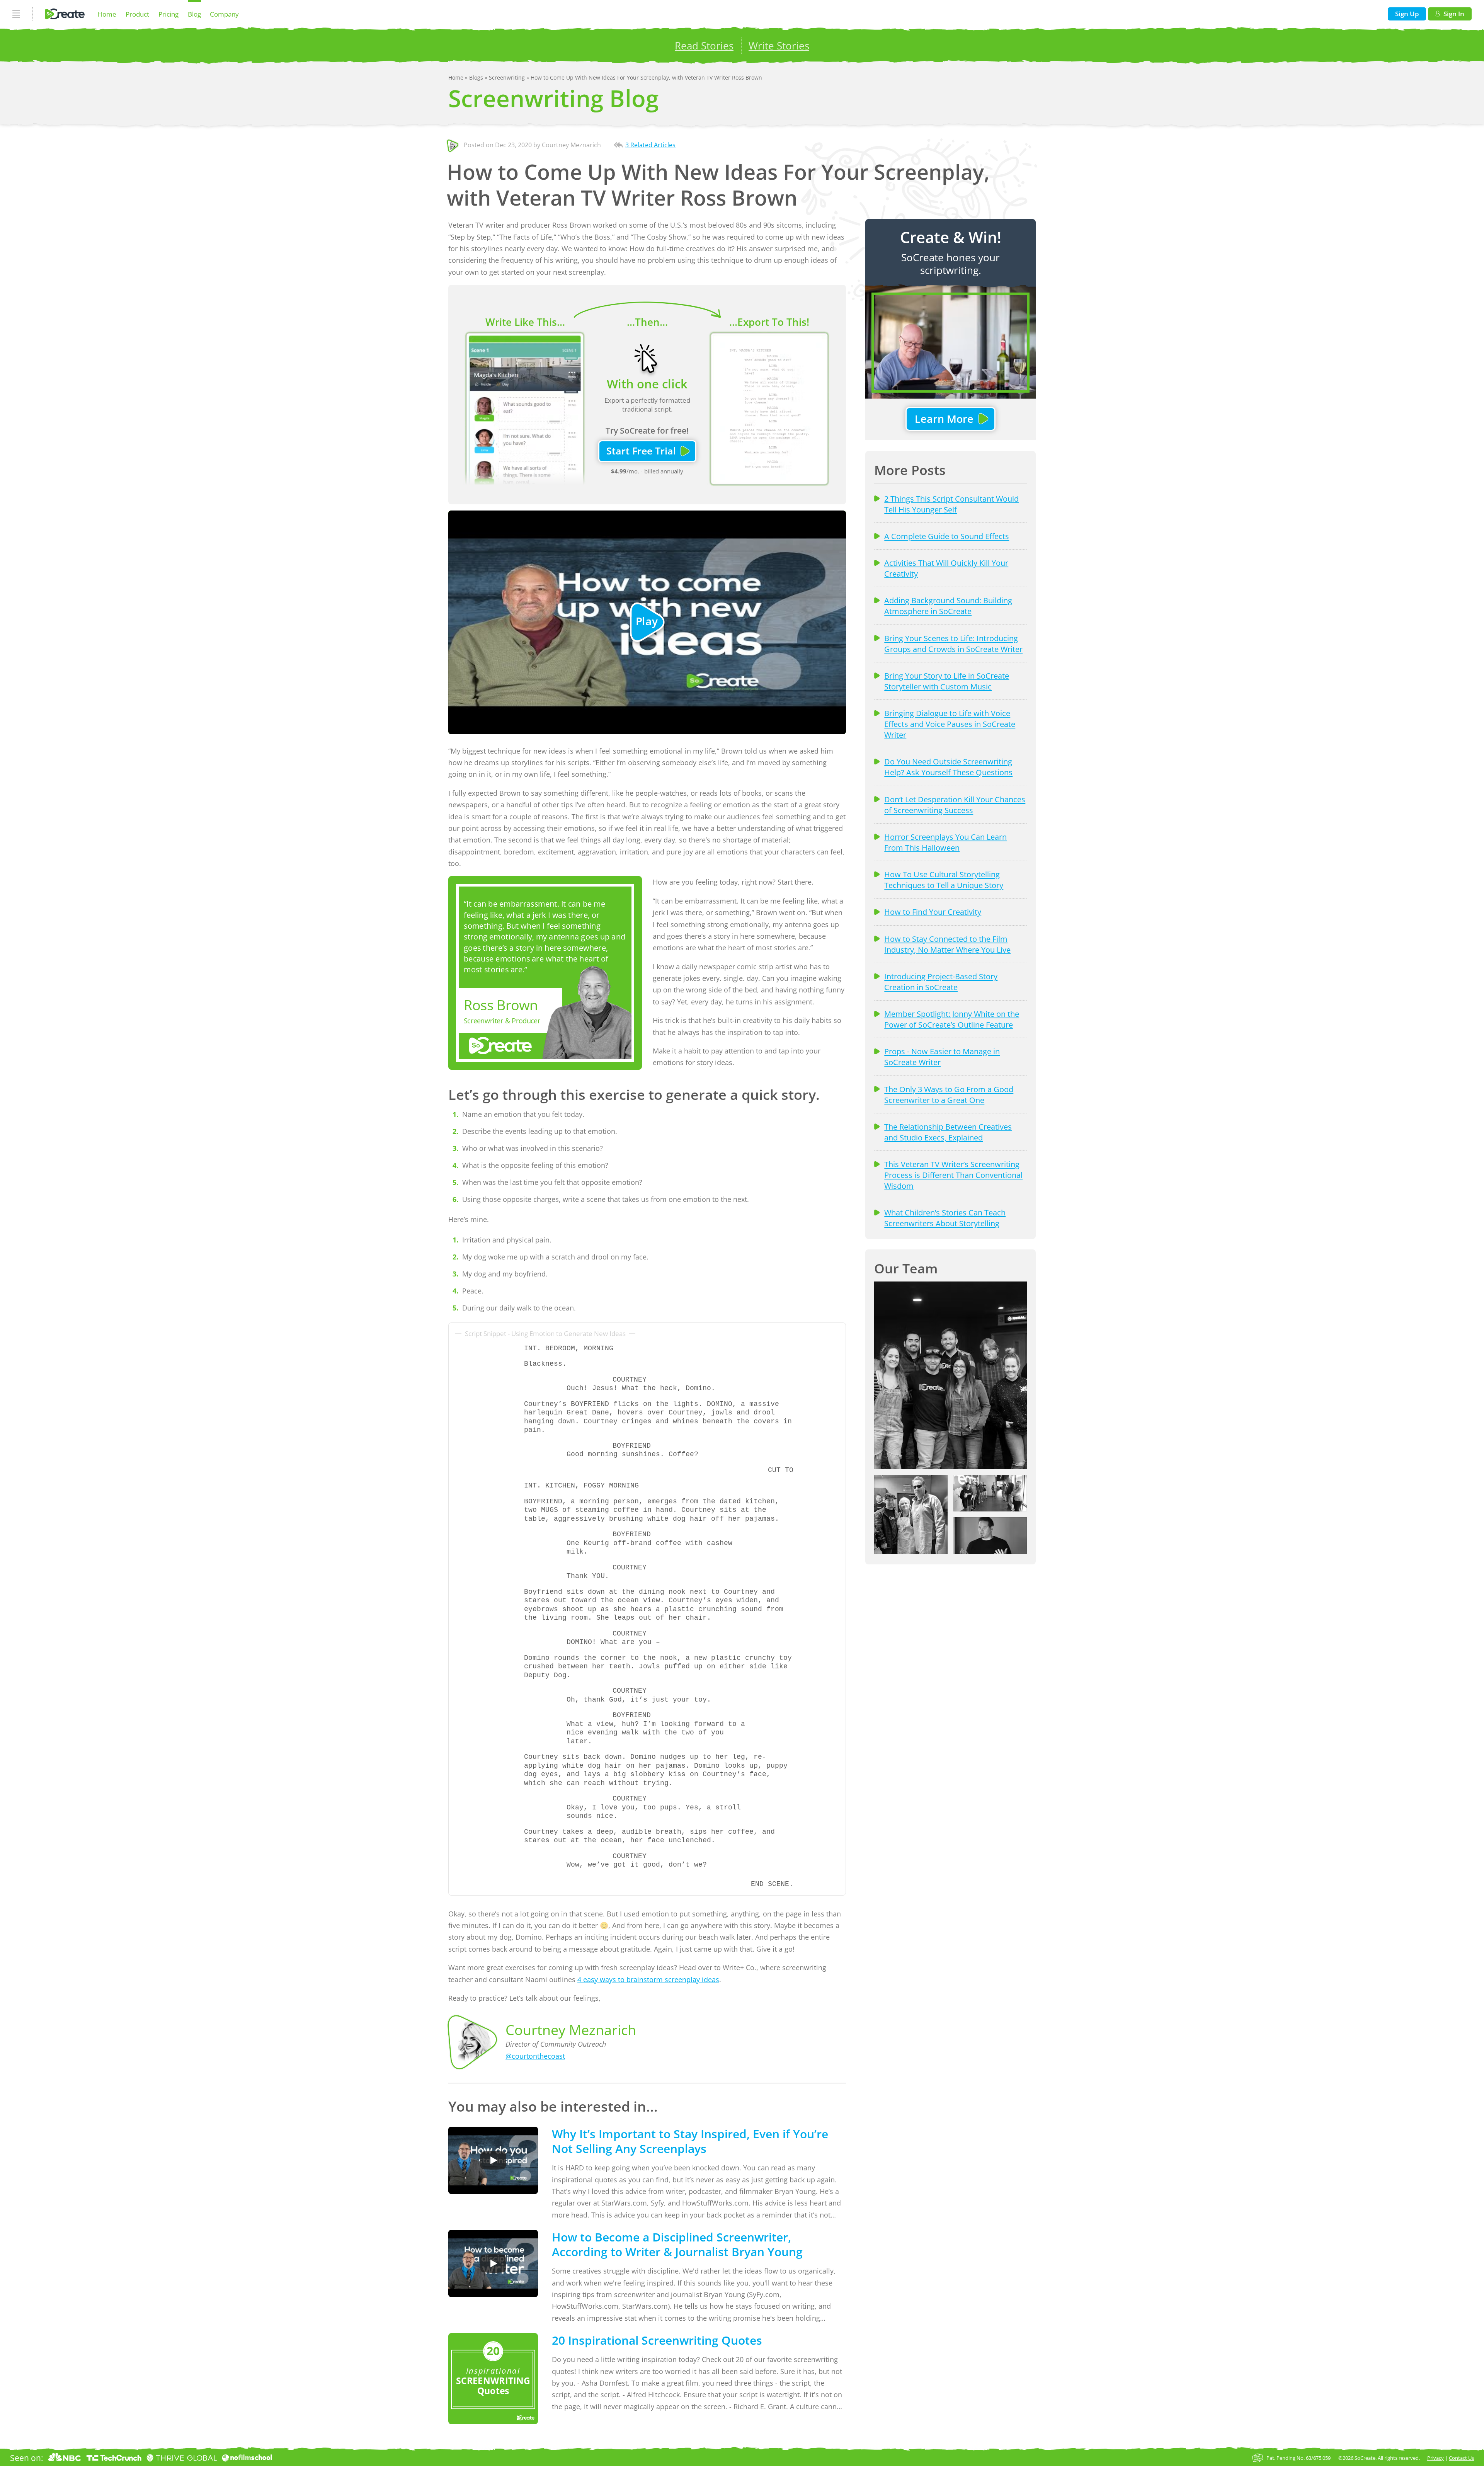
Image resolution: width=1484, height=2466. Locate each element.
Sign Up (1407, 14)
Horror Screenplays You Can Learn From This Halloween (945, 842)
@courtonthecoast (535, 2056)
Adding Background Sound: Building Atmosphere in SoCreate (948, 606)
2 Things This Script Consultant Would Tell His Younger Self (951, 504)
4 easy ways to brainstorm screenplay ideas (648, 1979)
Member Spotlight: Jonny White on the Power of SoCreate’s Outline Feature (952, 1019)
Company (224, 14)
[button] (950, 1375)
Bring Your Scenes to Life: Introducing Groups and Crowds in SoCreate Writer (953, 643)
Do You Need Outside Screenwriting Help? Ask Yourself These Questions (948, 767)
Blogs (477, 77)
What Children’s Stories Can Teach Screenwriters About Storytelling (945, 1218)
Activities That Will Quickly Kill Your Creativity (946, 568)
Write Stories (779, 46)
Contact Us (1461, 2458)
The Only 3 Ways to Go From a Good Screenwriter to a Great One (949, 1094)
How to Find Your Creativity (933, 912)
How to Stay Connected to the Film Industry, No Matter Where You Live (947, 944)
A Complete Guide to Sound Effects (947, 536)
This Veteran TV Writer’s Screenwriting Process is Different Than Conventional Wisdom (953, 1175)
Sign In (1454, 14)
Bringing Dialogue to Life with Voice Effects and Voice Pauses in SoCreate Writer (950, 724)
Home (107, 14)
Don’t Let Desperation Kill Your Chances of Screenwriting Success (955, 805)
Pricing (168, 14)
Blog (194, 14)
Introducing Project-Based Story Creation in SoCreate (941, 982)
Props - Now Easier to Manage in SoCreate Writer (942, 1057)
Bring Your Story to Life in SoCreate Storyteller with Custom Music (947, 681)
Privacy (1435, 2458)
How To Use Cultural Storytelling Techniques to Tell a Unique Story (944, 880)
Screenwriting (508, 77)
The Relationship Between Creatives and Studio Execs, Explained (948, 1132)
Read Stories (704, 46)
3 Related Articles (650, 145)
